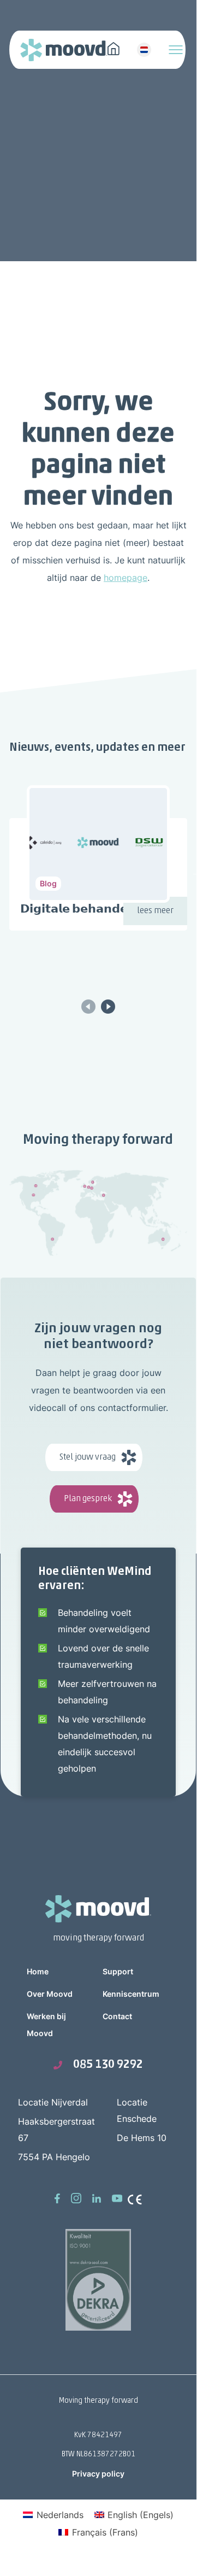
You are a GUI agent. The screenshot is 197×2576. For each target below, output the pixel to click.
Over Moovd (50, 1994)
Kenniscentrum (131, 1994)
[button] (108, 1006)
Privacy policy (98, 2474)
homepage (126, 578)
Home (38, 1971)
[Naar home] (114, 48)
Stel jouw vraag (88, 1457)
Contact (117, 2016)
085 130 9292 (108, 2065)
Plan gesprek (88, 1499)
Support (118, 1971)
